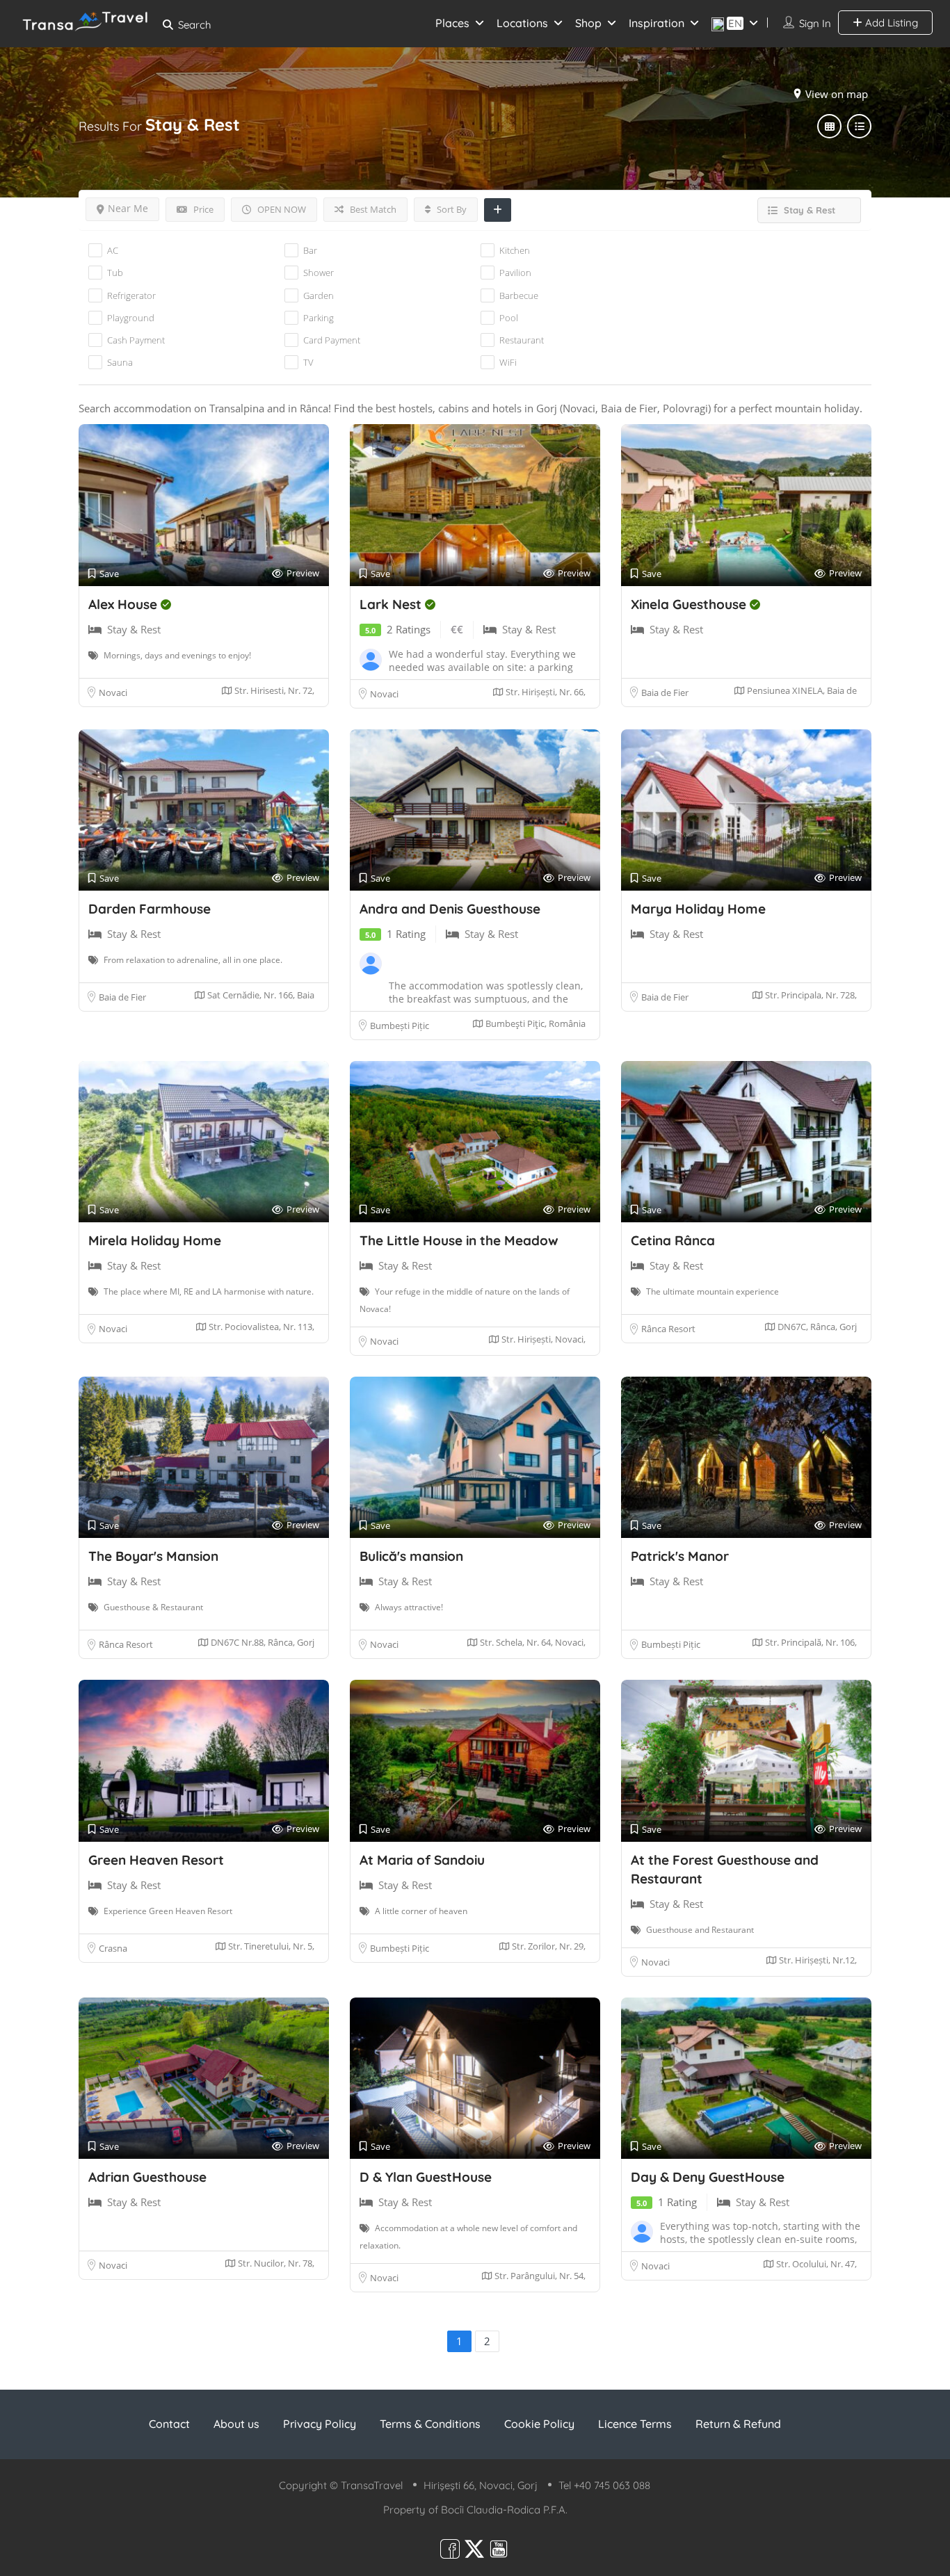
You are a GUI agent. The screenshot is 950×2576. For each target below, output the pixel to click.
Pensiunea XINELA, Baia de (801, 690)
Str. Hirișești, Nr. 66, (545, 692)
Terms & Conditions (430, 2424)
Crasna (113, 1948)
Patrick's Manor (680, 1556)
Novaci (113, 692)
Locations (522, 23)
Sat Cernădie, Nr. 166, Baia (260, 995)
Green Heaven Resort (156, 1860)
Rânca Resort (668, 1329)
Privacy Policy (320, 2424)
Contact (169, 2424)
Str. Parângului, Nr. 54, (539, 2276)
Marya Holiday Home (698, 909)
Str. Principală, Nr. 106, (810, 1642)
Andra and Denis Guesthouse (450, 909)
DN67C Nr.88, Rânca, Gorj (261, 1642)
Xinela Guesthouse (690, 604)
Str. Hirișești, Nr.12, (817, 1960)
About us (236, 2424)
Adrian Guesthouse (147, 2177)
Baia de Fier (665, 692)
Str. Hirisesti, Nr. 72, (273, 690)
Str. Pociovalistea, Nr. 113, (260, 1327)
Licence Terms (635, 2424)
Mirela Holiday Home (155, 1240)
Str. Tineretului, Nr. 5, (270, 1946)
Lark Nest (392, 604)
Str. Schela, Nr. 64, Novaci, (532, 1642)
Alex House (124, 604)
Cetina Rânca (673, 1240)
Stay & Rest (134, 629)
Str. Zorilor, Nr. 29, (548, 1946)
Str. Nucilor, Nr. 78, (275, 2263)
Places (452, 23)
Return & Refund (738, 2424)
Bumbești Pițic (400, 1026)
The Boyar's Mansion (153, 1556)
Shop (588, 23)
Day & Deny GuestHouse (708, 2177)
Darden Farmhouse (150, 909)
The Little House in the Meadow (459, 1240)
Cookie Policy (539, 2424)
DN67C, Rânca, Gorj (816, 1327)
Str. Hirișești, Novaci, (542, 1339)
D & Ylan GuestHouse (426, 2177)
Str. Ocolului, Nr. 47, (815, 2264)
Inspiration (657, 23)
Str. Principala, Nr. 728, (810, 995)
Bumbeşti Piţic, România (534, 1023)
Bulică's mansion (411, 1556)
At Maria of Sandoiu (422, 1860)
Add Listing (890, 23)
